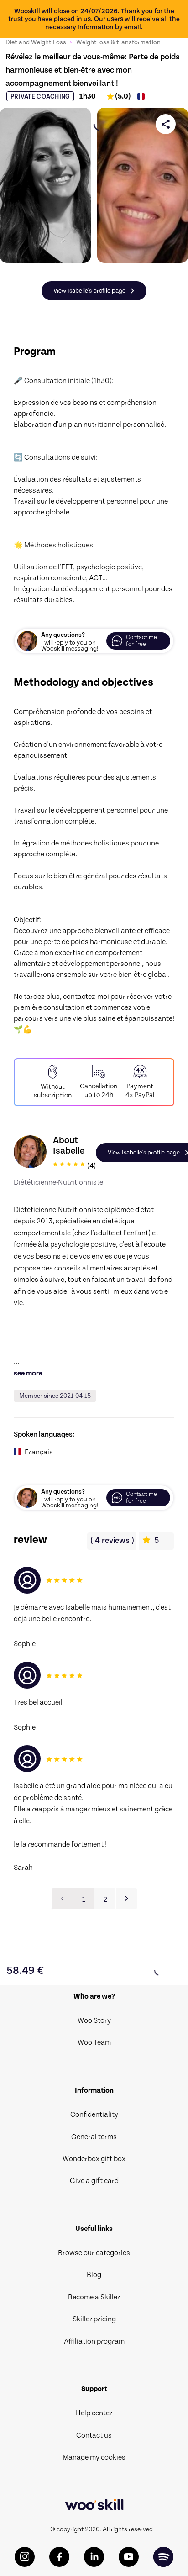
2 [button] (105, 1899)
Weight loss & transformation (118, 42)
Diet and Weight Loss (36, 42)
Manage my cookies (94, 2457)
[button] (126, 1899)
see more (28, 1373)
